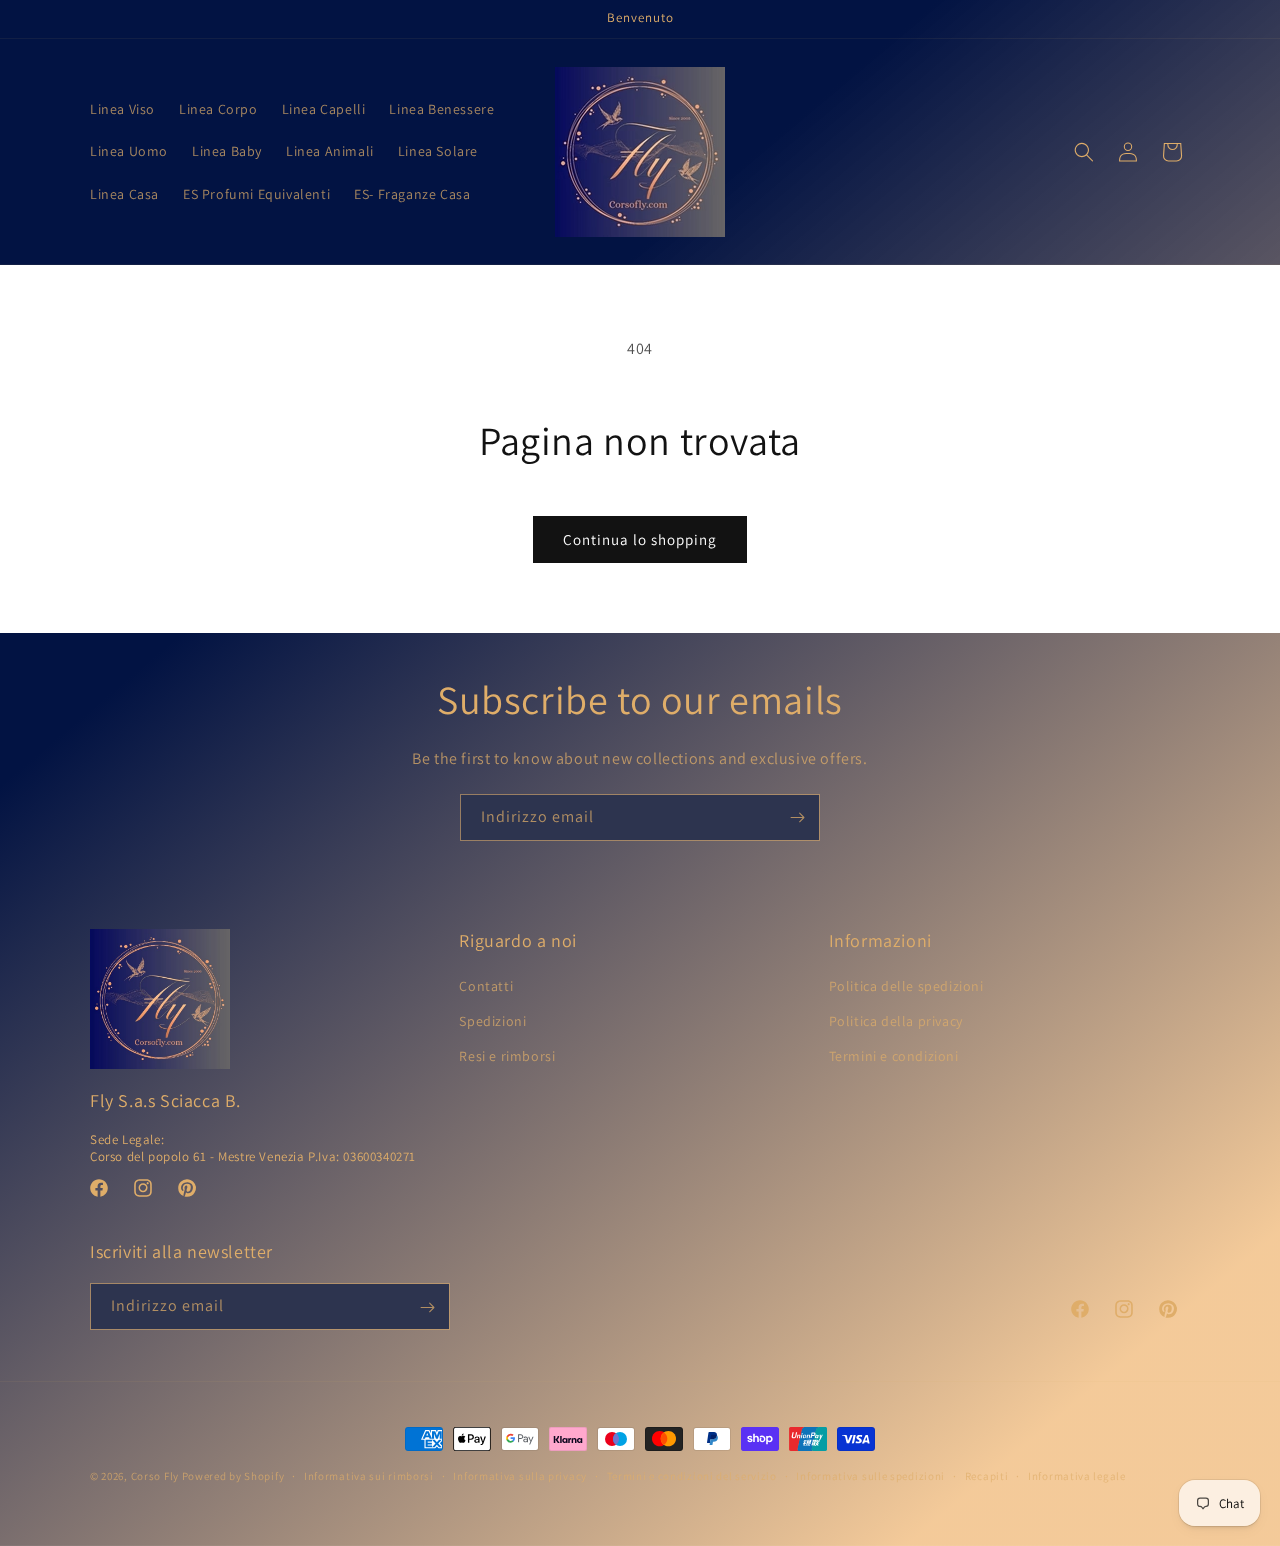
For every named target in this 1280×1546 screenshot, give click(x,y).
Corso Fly (156, 1476)
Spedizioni (492, 1022)
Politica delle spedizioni (906, 986)
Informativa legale (1077, 1475)
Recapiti (987, 1475)
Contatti (486, 986)
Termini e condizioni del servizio (692, 1475)
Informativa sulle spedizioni (870, 1475)
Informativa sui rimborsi (369, 1475)
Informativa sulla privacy (520, 1475)
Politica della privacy (896, 1022)
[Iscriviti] (797, 817)
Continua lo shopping (640, 539)
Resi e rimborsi (507, 1057)
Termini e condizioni (894, 1057)
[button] (1084, 152)
